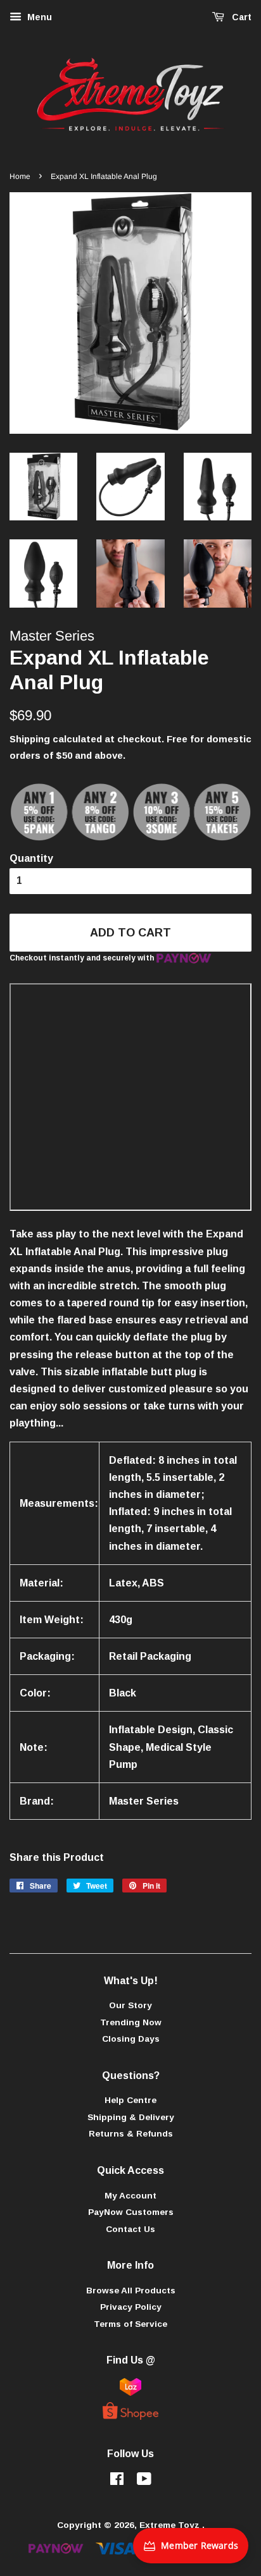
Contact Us (130, 2229)
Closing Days (131, 2039)
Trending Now (131, 2022)
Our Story (130, 2005)
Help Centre (130, 2100)
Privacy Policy (131, 2307)
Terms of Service (130, 2324)
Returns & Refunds (131, 2134)
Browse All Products (131, 2291)
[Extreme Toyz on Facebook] (117, 2481)
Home (20, 176)
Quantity (31, 858)
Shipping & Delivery (131, 2117)
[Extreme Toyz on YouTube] (144, 2481)
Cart (240, 17)
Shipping (30, 739)
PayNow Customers (131, 2212)
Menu (38, 17)
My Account (130, 2196)
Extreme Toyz (171, 2525)
